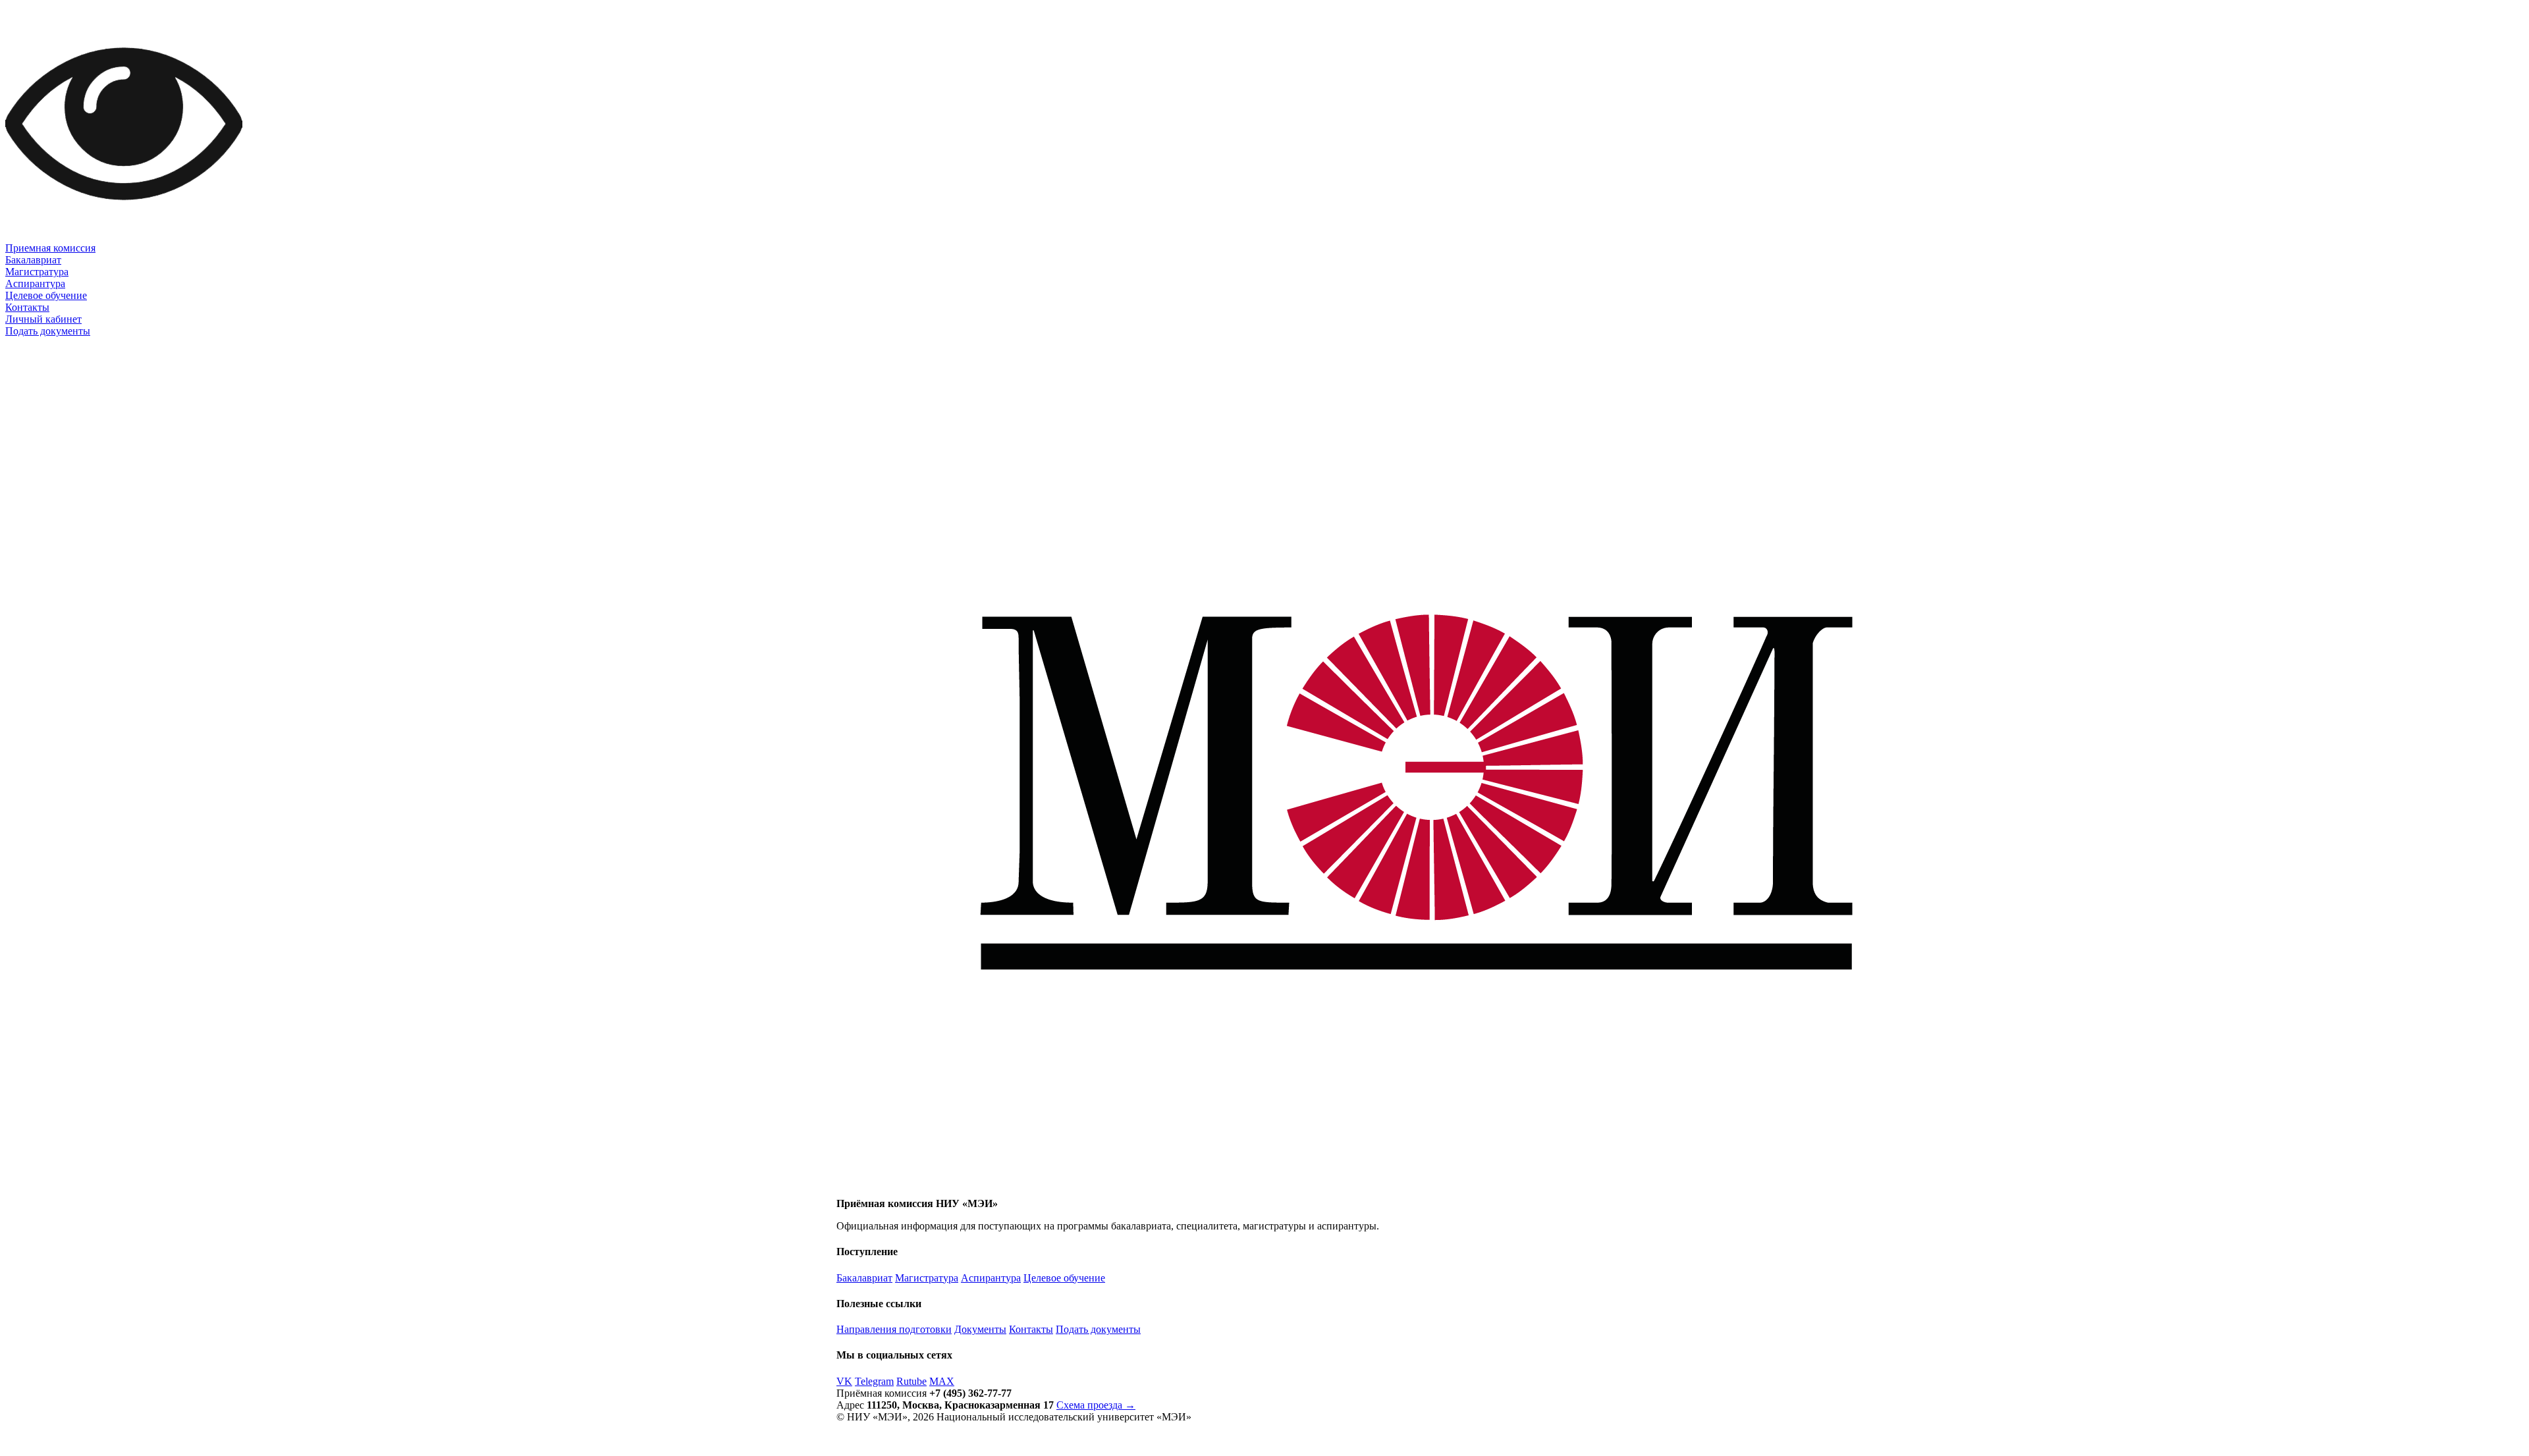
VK (844, 1381)
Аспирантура (35, 283)
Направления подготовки (894, 1329)
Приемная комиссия (50, 248)
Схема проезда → (1096, 1405)
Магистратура (37, 272)
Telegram (874, 1381)
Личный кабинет (43, 319)
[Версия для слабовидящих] (124, 239)
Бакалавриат (33, 260)
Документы (980, 1329)
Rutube (911, 1381)
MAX (942, 1381)
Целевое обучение (46, 295)
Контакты (27, 307)
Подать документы (48, 331)
